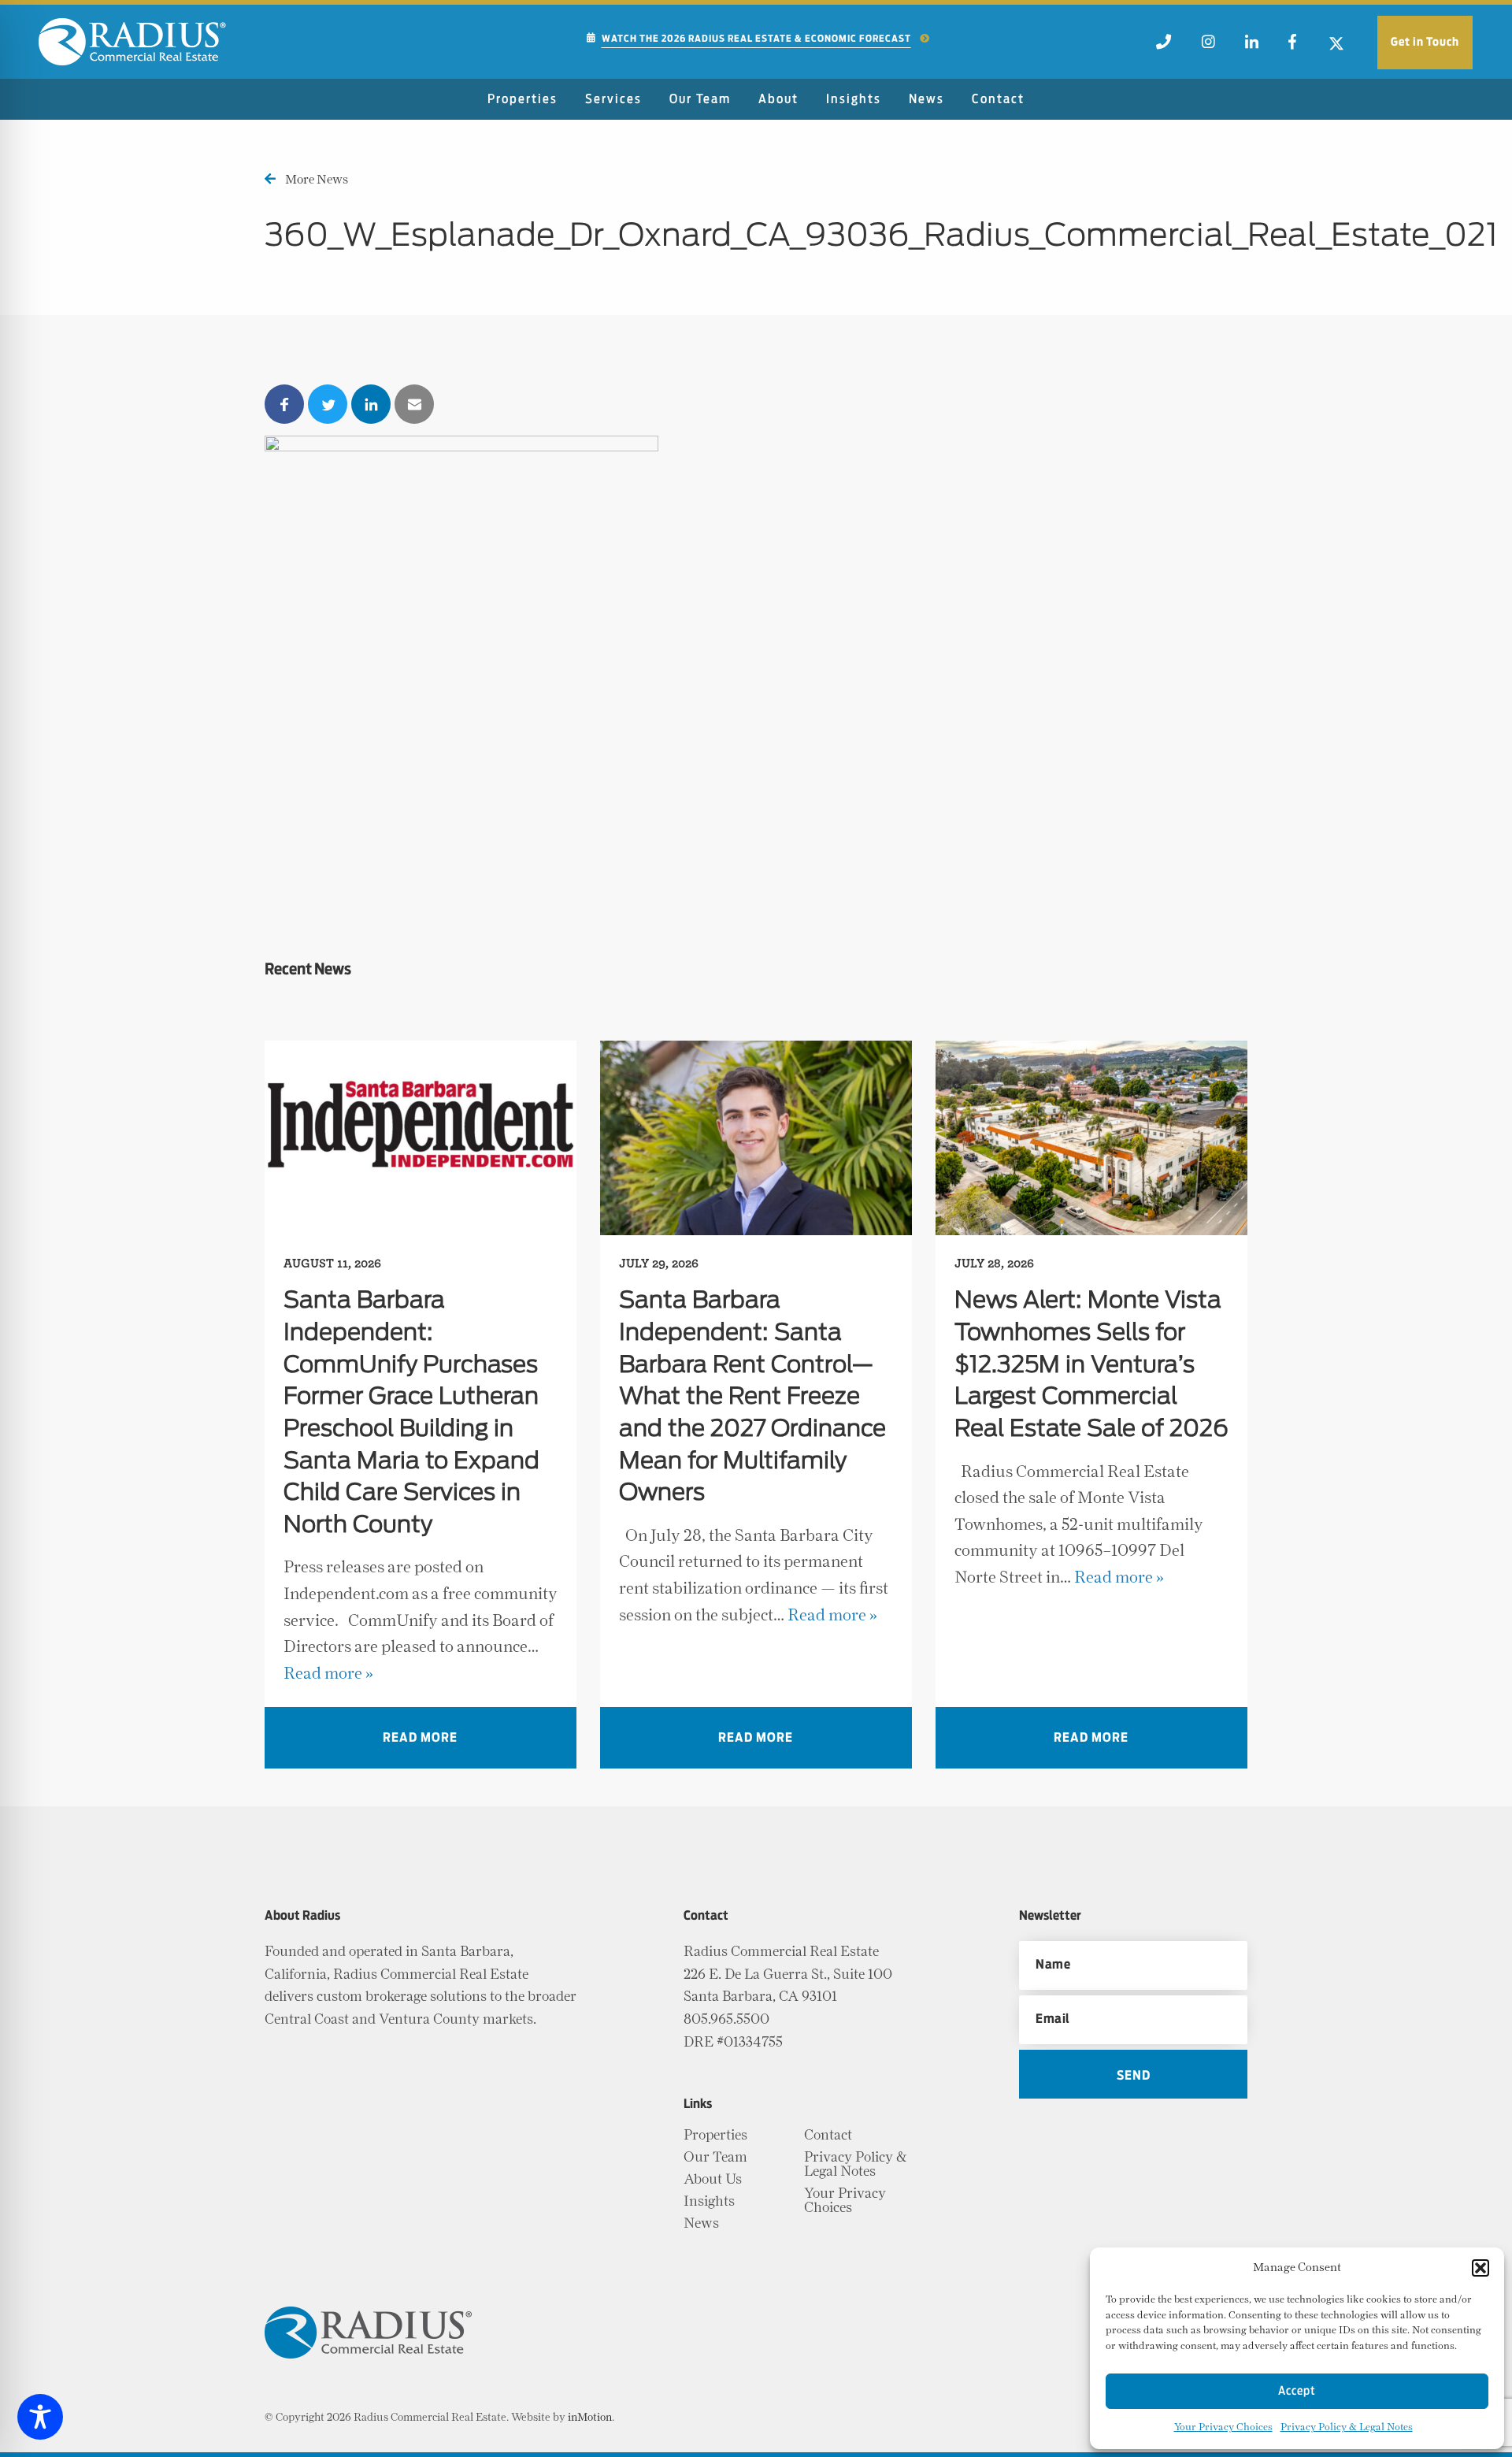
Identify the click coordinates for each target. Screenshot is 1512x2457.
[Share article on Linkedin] (371, 404)
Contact (998, 99)
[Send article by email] (414, 404)
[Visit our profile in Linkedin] (1252, 46)
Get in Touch (1425, 42)
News (926, 99)
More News (317, 180)
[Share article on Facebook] (284, 404)
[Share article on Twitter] (328, 404)
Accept (1297, 2391)
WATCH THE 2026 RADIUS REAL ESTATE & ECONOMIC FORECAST (756, 39)
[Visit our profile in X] (1336, 46)
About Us (713, 2180)
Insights (854, 99)
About (778, 99)
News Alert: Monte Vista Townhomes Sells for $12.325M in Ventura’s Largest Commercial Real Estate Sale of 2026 (1091, 1365)
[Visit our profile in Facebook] (1292, 46)
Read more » (328, 1674)
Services (613, 99)
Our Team (700, 99)
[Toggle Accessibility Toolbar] (40, 2417)
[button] (1480, 2268)
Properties (523, 99)
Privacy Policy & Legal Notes (1347, 2427)
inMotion (590, 2418)
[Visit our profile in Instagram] (1208, 46)
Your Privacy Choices (1223, 2427)
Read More (420, 1738)
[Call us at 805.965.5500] (1164, 46)
